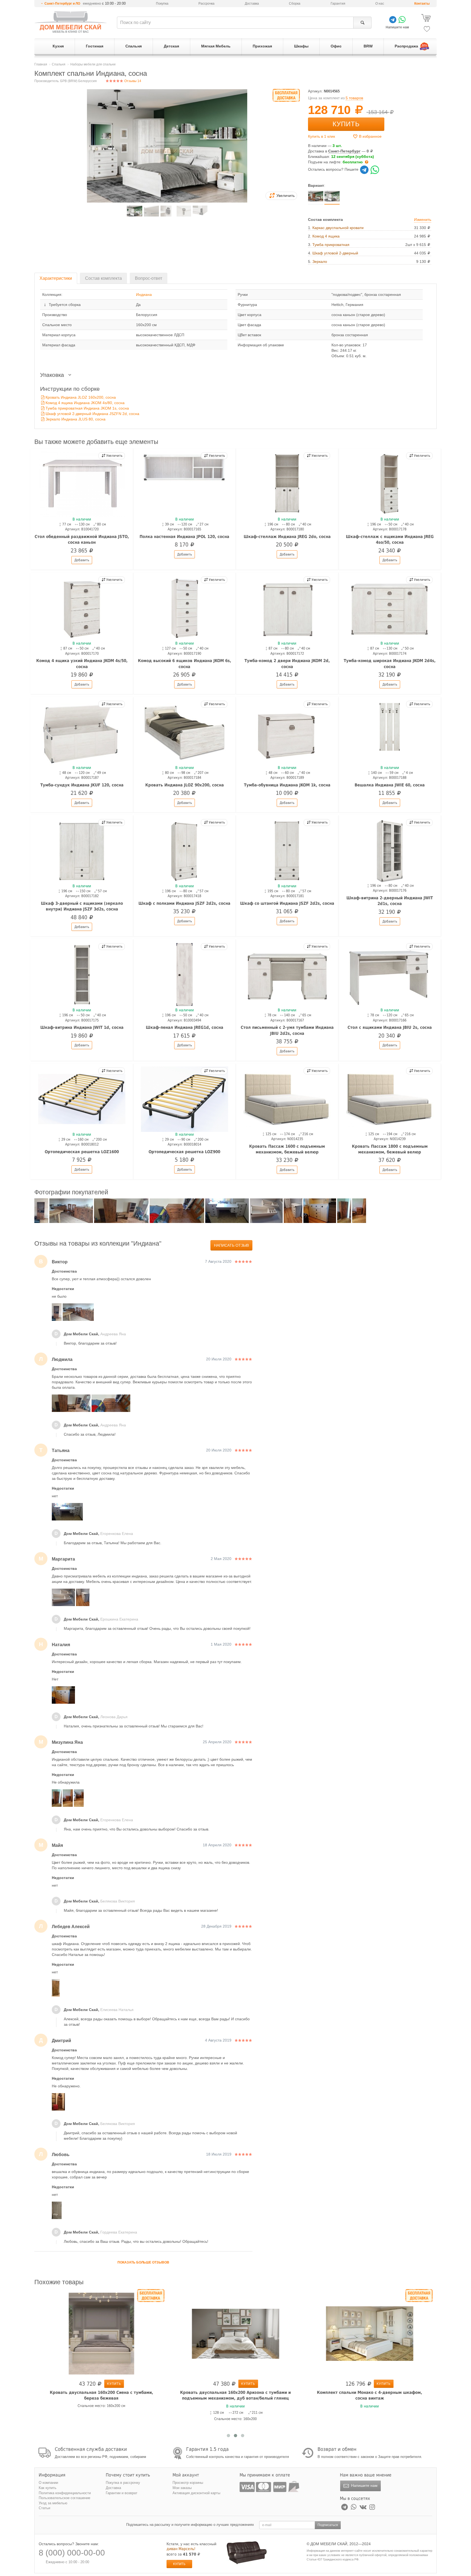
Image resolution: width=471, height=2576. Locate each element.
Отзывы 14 (132, 81)
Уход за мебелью (53, 2503)
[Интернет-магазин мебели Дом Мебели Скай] (71, 22)
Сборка (295, 4)
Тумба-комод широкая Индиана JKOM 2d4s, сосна (390, 664)
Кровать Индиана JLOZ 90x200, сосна (185, 785)
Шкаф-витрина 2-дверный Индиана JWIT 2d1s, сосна (390, 901)
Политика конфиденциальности (65, 2493)
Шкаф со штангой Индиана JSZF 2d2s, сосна (287, 903)
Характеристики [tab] (56, 278)
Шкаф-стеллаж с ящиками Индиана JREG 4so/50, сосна (390, 539)
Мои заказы (182, 2488)
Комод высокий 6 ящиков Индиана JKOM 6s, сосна (185, 664)
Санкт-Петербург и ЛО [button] (62, 4)
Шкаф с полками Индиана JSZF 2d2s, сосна (184, 903)
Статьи (44, 2508)
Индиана (144, 294)
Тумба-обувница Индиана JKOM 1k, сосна (287, 785)
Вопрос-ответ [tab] (149, 278)
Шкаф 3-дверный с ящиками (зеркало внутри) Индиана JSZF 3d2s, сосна (82, 906)
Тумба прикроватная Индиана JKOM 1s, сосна (87, 408)
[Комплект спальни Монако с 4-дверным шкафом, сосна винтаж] (370, 2333)
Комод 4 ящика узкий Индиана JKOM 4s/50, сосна (82, 664)
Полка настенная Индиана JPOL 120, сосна (184, 537)
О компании (48, 2483)
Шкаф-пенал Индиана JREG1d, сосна (185, 1027)
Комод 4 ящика (326, 236)
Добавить (82, 560)
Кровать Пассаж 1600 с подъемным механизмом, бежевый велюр (287, 1149)
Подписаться (328, 2525)
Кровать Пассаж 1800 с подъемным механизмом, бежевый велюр (390, 1149)
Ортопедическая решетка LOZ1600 (82, 1152)
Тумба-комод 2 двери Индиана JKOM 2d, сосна (287, 664)
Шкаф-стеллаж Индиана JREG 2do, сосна (287, 537)
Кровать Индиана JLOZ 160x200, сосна (81, 397)
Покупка (162, 4)
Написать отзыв (231, 1245)
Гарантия (338, 4)
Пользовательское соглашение (64, 2498)
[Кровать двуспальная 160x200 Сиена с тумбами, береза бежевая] (101, 2333)
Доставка (252, 4)
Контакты (422, 4)
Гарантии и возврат (122, 2493)
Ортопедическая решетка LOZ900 (184, 1152)
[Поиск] (362, 23)
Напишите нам (364, 2485)
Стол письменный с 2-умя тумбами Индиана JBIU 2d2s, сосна (287, 1030)
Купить (346, 124)
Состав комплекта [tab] (103, 278)
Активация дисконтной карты (196, 2493)
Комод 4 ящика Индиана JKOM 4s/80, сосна (85, 403)
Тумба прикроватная (331, 245)
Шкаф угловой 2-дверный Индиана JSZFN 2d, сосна (92, 414)
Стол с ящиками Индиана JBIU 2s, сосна (390, 1027)
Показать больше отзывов (143, 2262)
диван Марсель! (181, 2549)
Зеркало (320, 261)
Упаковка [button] (53, 375)
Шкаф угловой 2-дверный (335, 253)
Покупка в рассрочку (123, 2483)
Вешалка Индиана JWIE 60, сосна (390, 785)
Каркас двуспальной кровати (338, 228)
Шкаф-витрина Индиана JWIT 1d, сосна (82, 1027)
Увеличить (114, 456)
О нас (380, 4)
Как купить (48, 2488)
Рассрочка (206, 4)
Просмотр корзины (188, 2483)
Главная (41, 64)
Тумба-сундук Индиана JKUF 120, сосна (82, 785)
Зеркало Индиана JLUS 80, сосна (76, 419)
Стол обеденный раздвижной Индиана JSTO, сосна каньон (82, 539)
